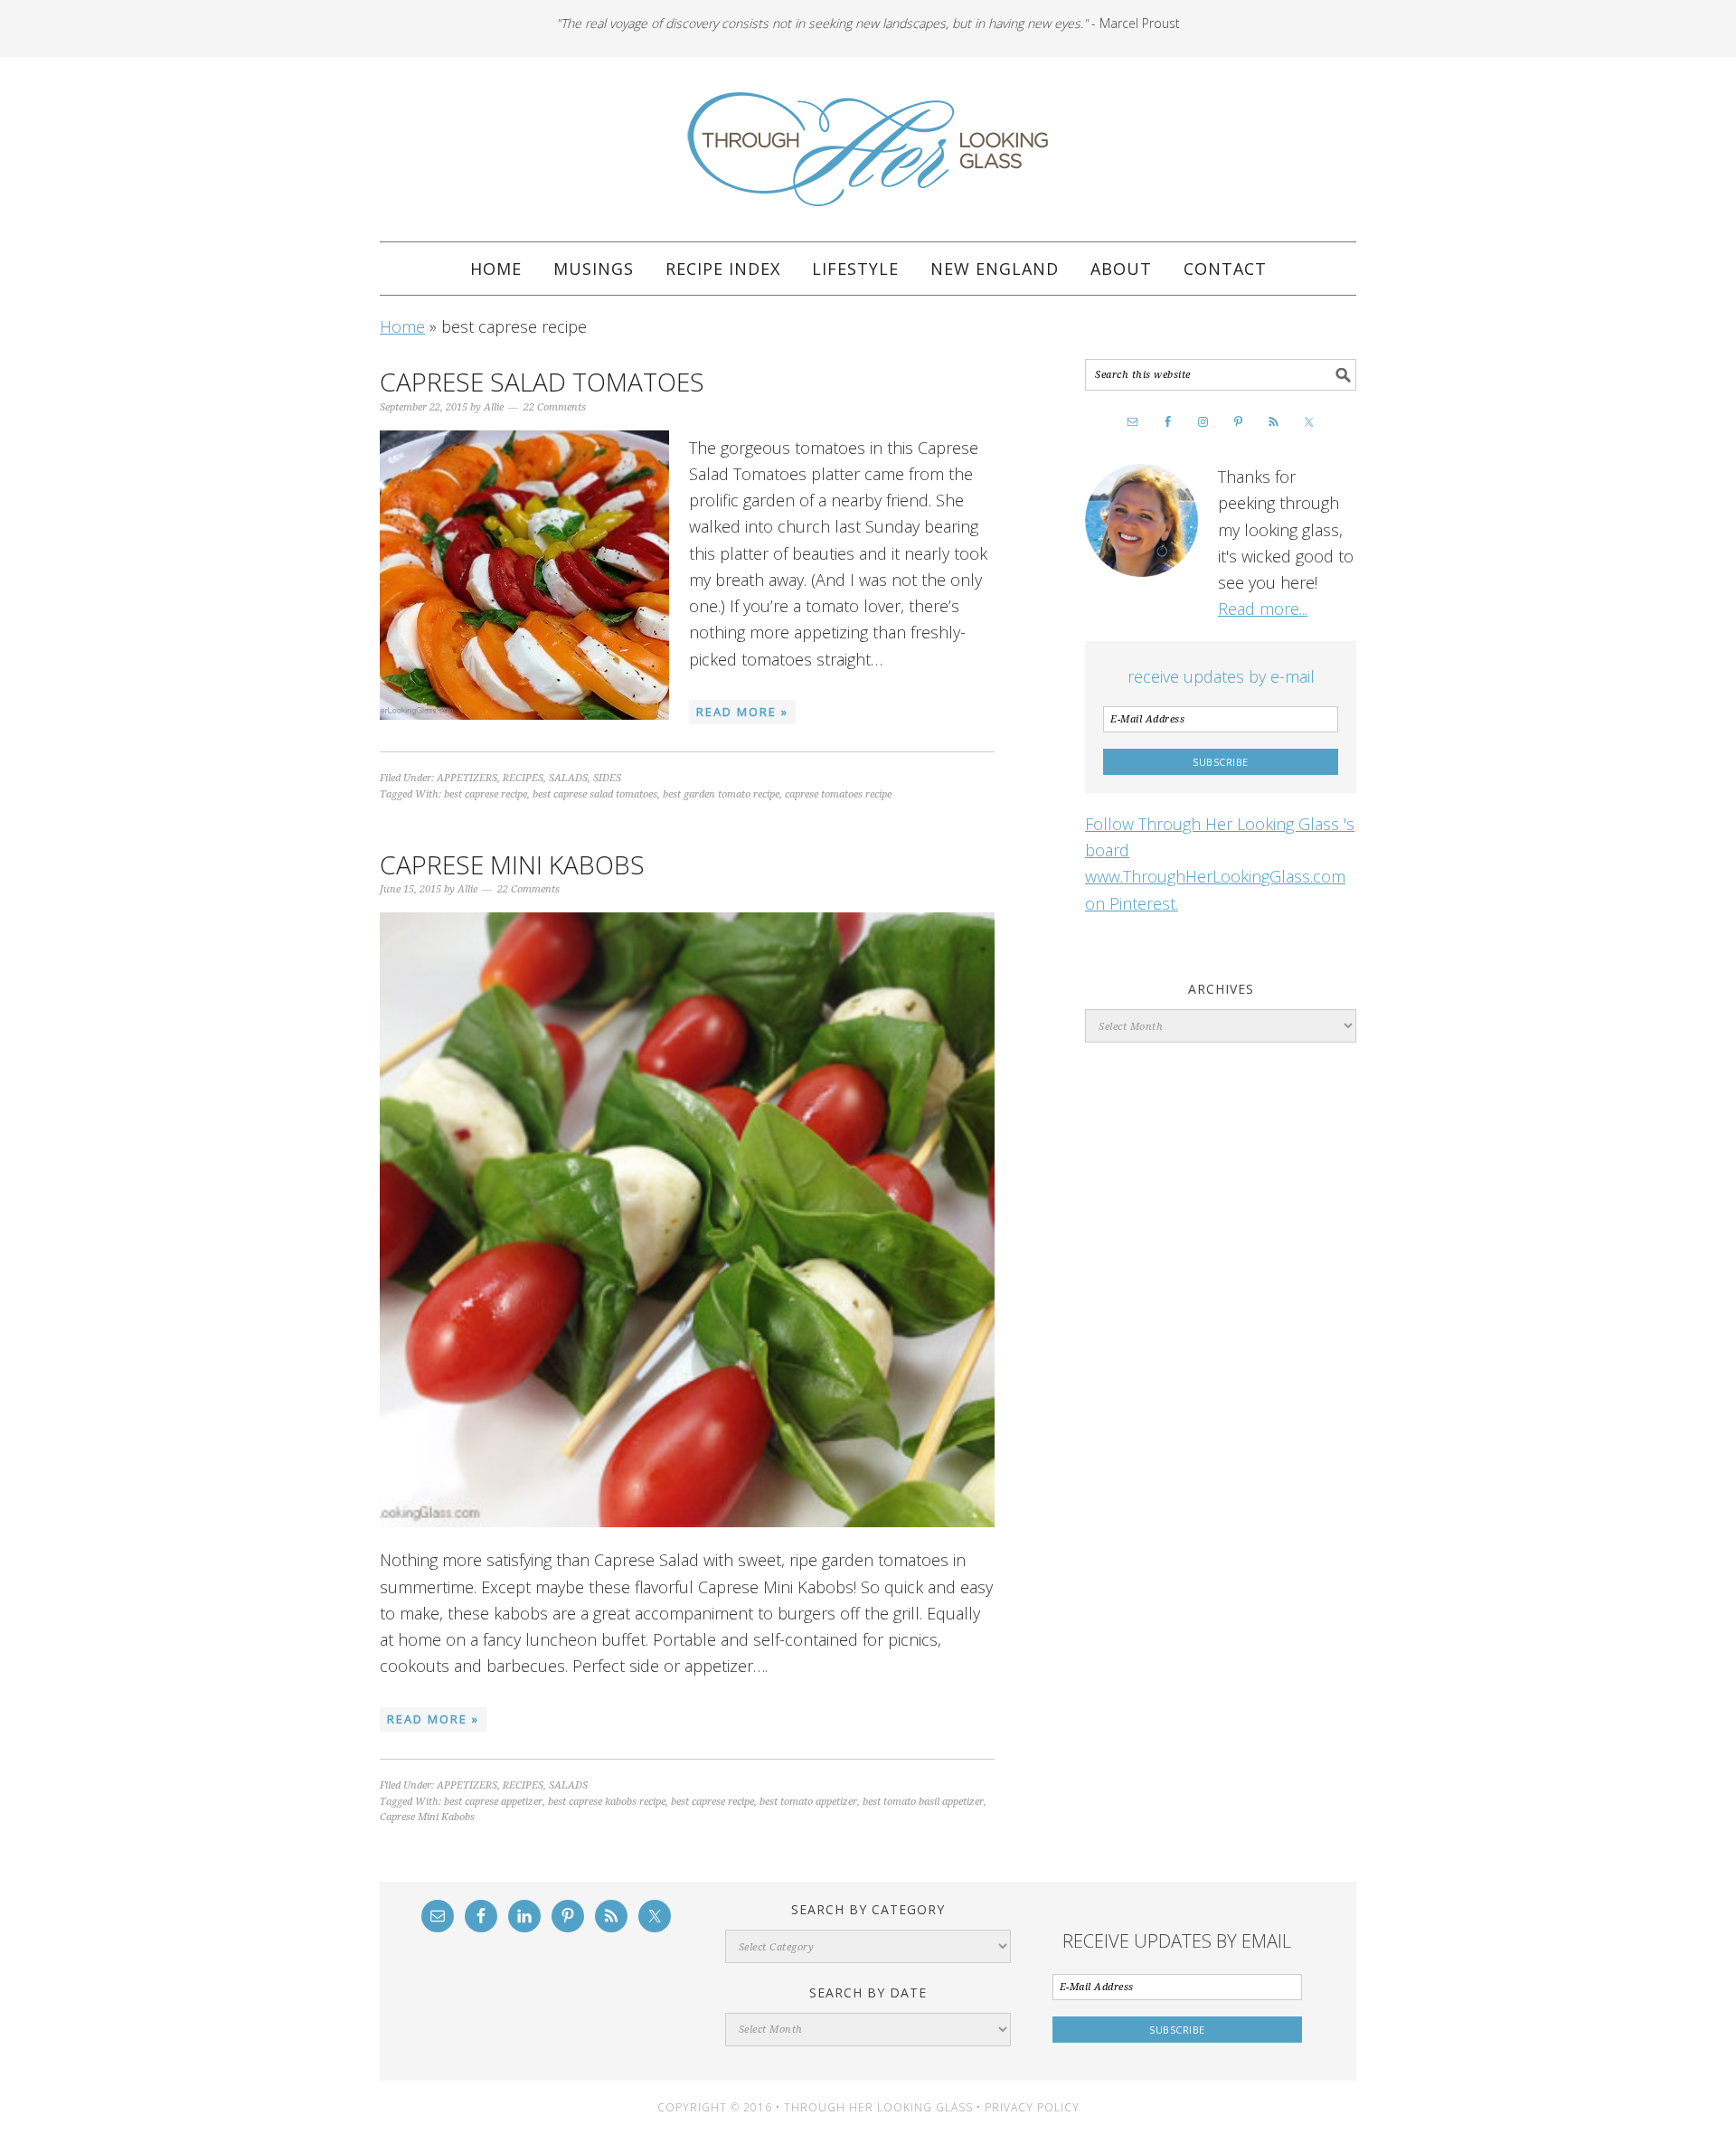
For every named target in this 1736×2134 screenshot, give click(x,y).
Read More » (742, 712)
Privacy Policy (1032, 2107)
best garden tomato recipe (721, 794)
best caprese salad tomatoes (595, 794)
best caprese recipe (486, 794)
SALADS (568, 778)
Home (402, 326)
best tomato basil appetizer (923, 1802)
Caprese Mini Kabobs (512, 864)
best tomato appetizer (808, 1802)
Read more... (1263, 609)
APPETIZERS (467, 778)
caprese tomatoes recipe (838, 794)
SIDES (607, 778)
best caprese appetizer (493, 1802)
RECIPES (523, 778)
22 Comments (555, 407)
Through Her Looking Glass (868, 149)
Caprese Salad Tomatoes (542, 382)
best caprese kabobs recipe (607, 1802)
